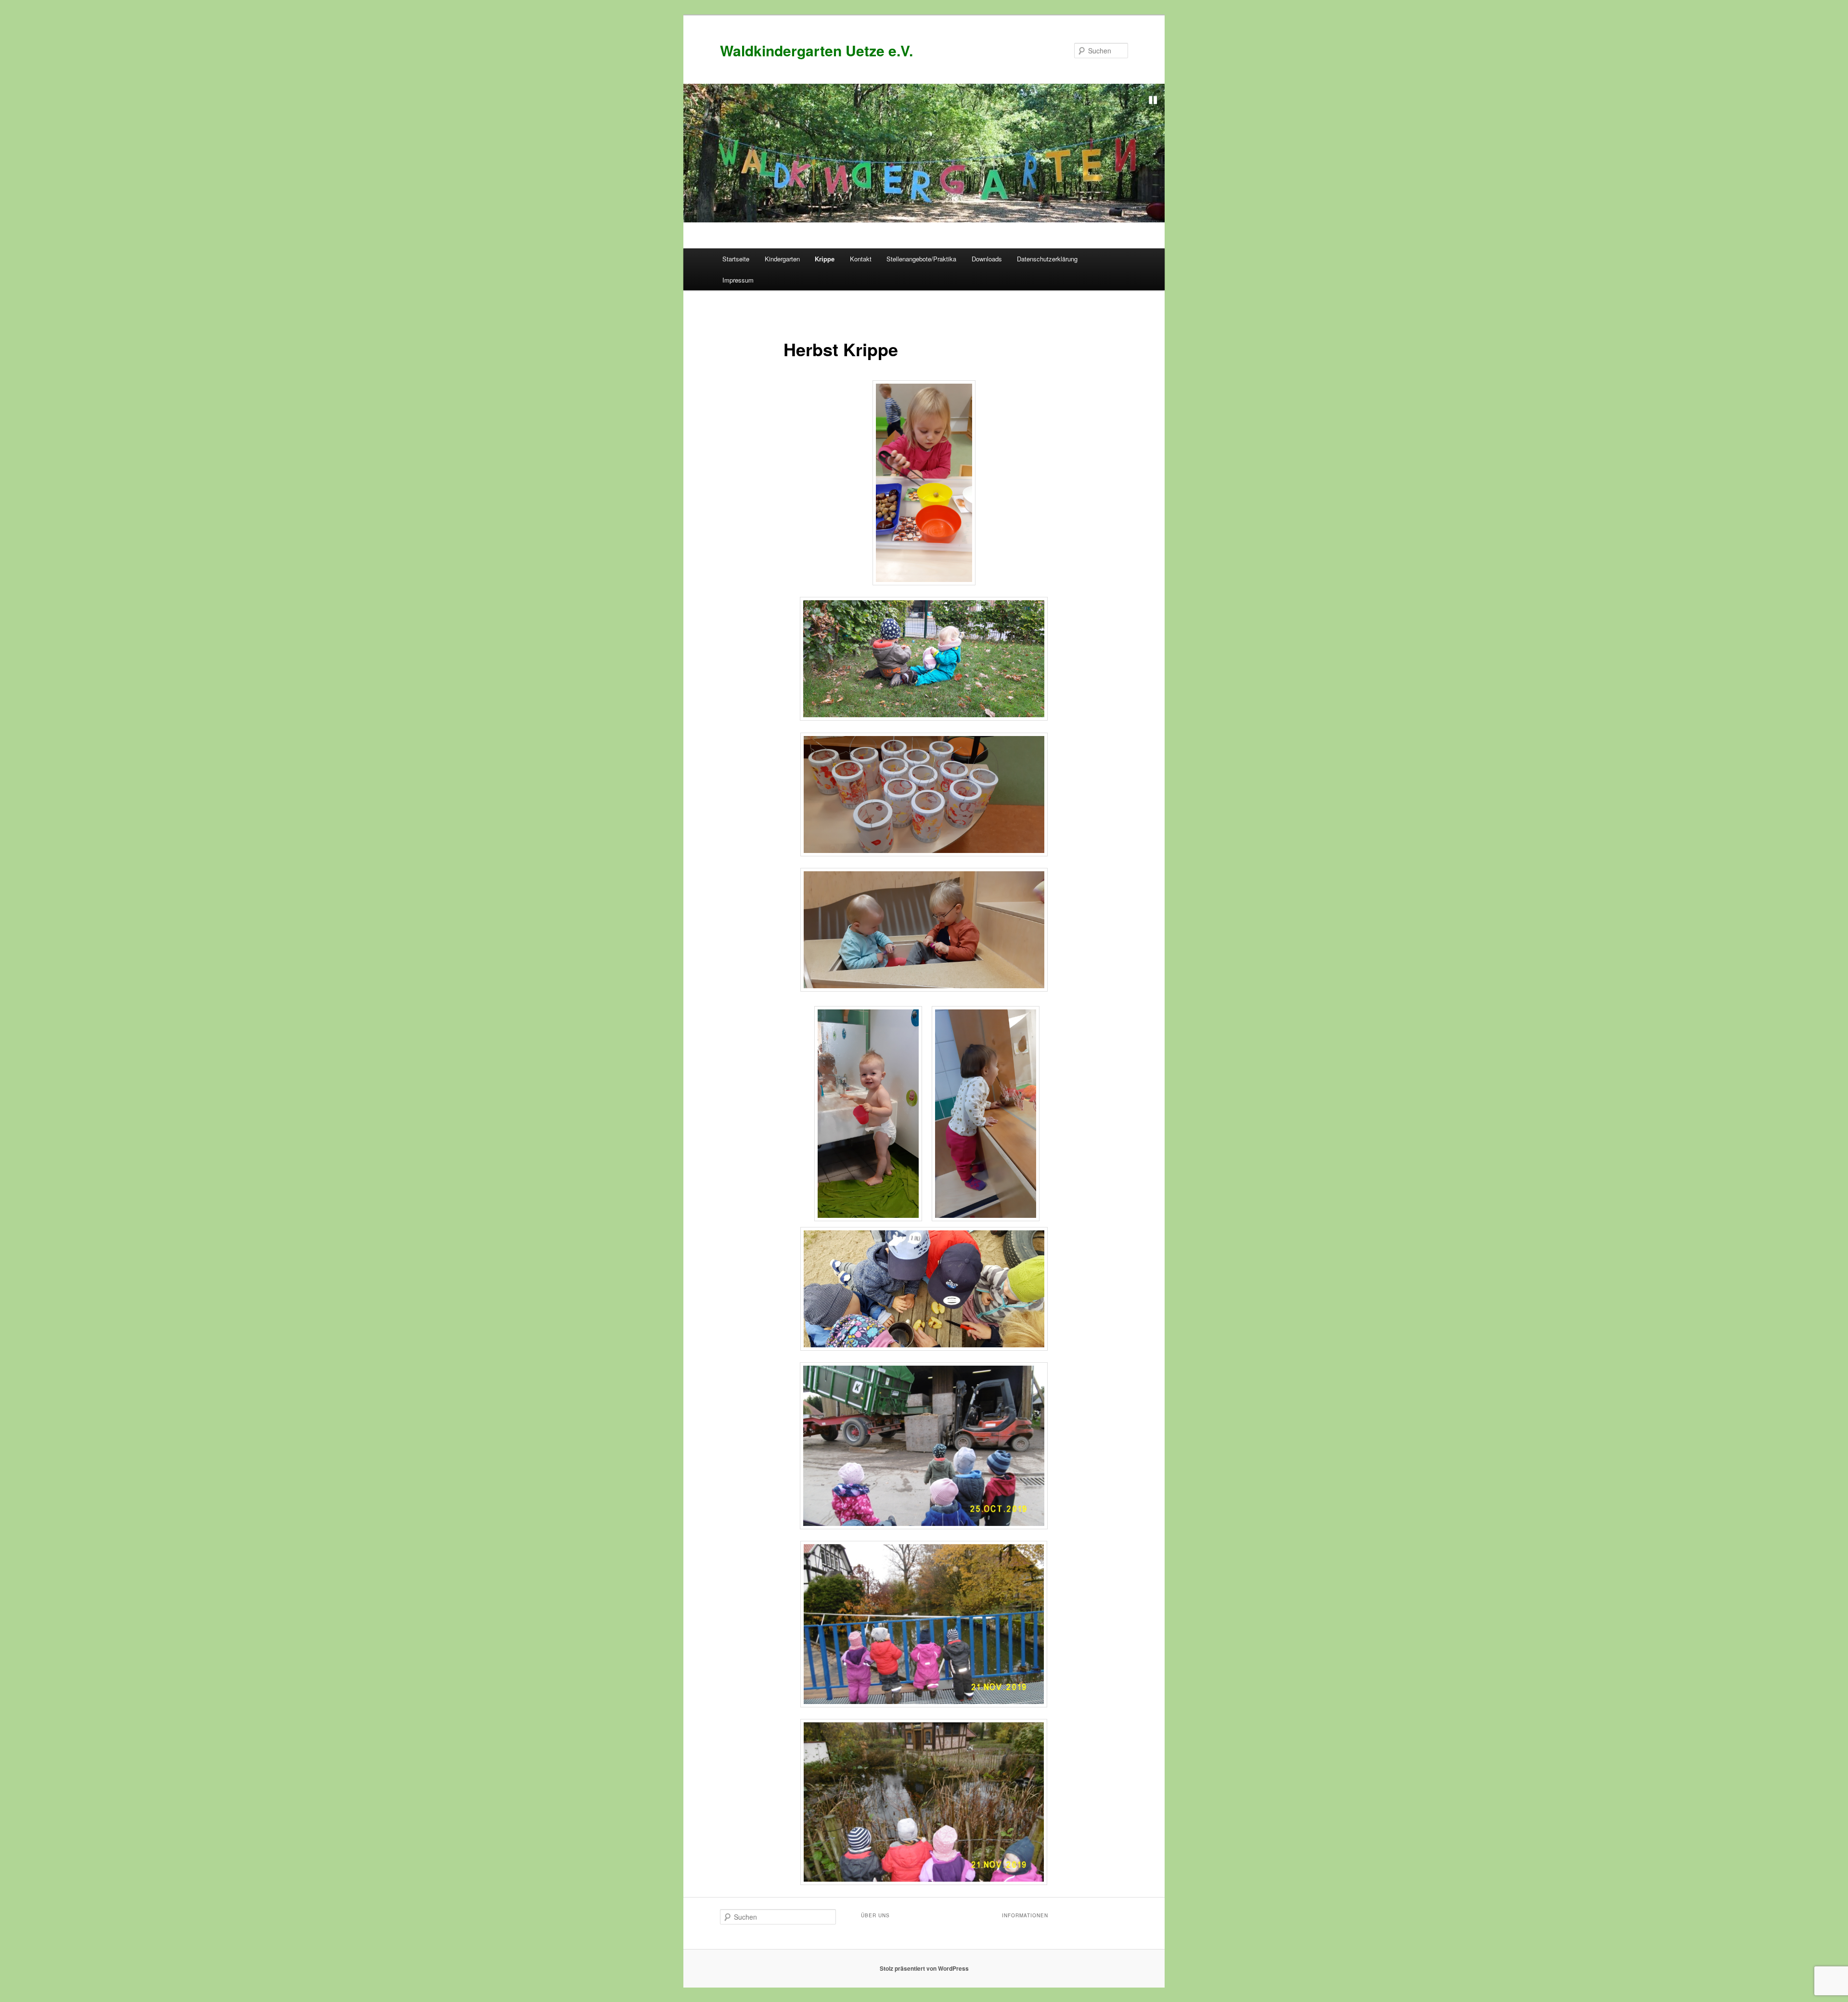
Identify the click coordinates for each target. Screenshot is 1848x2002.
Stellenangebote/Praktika (921, 259)
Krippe (825, 259)
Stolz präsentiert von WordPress (924, 1968)
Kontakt (861, 259)
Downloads (987, 259)
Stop (1153, 100)
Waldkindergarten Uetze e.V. (816, 50)
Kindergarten (782, 259)
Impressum (738, 280)
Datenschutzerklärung (1047, 259)
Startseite (736, 259)
